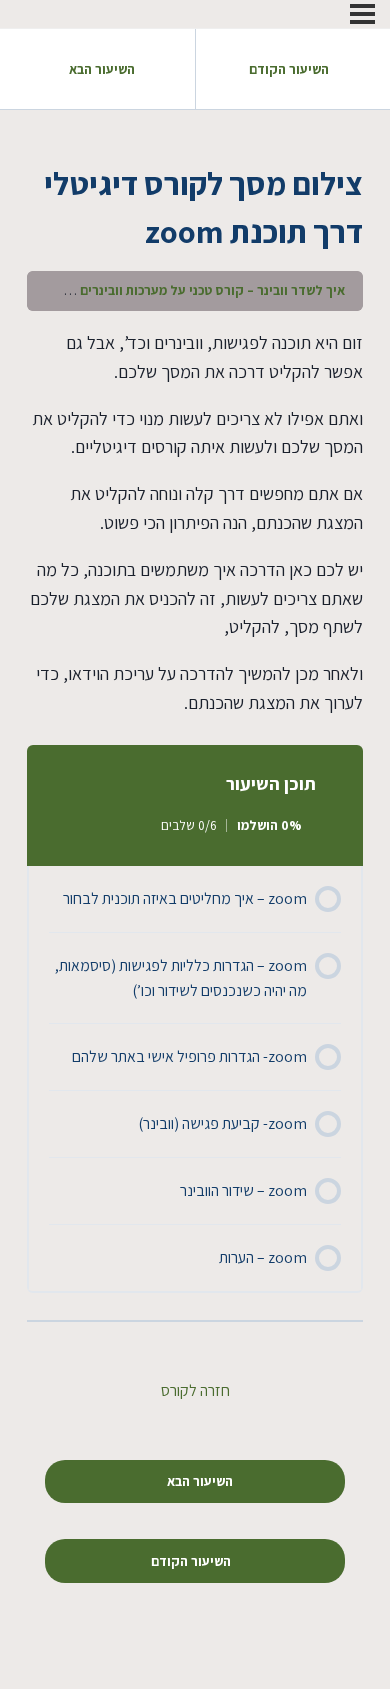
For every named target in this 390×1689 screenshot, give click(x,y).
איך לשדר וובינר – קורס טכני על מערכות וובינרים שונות (196, 290)
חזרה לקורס (195, 1390)
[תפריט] (362, 14)
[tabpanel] (195, 523)
